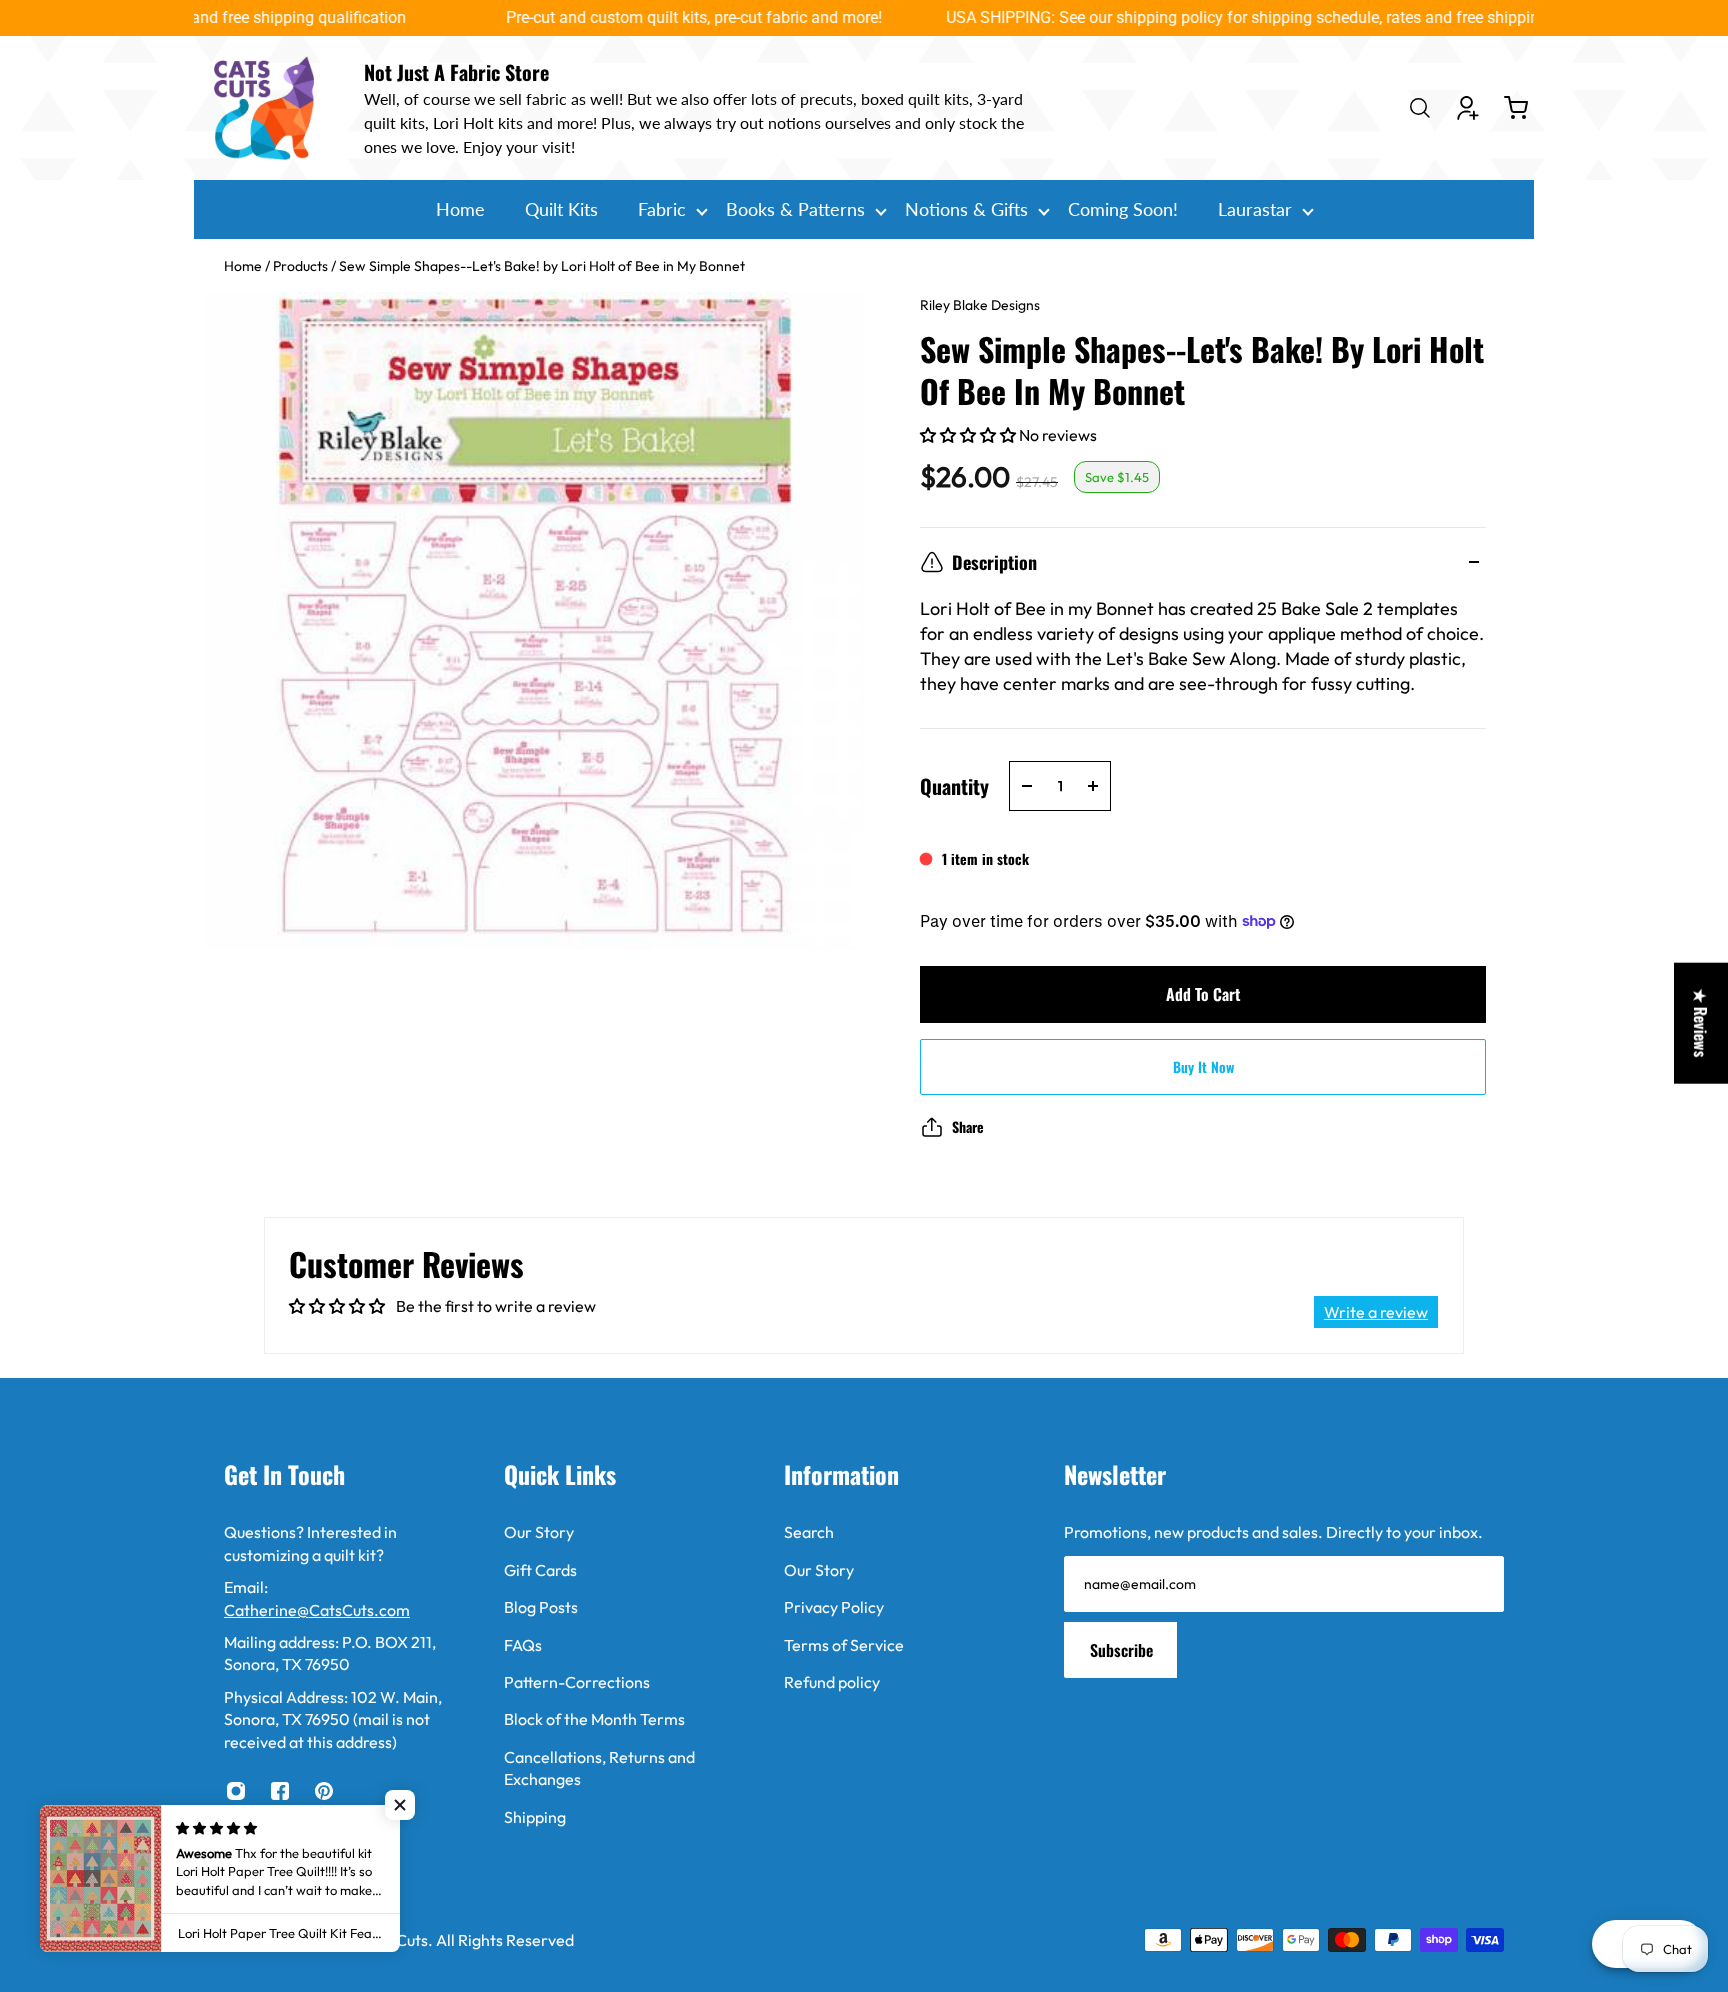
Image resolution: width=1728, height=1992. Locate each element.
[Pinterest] (324, 1791)
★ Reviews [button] (1701, 1023)
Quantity (954, 786)
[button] (969, 435)
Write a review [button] (1376, 1312)
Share (968, 1126)
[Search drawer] (1420, 108)
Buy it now (1203, 1066)
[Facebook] (280, 1791)
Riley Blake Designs (980, 305)
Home (244, 266)
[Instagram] (236, 1791)
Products (302, 266)
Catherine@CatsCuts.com (317, 1610)
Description (994, 562)
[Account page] (1468, 108)
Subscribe (1121, 1650)
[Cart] (1516, 108)
